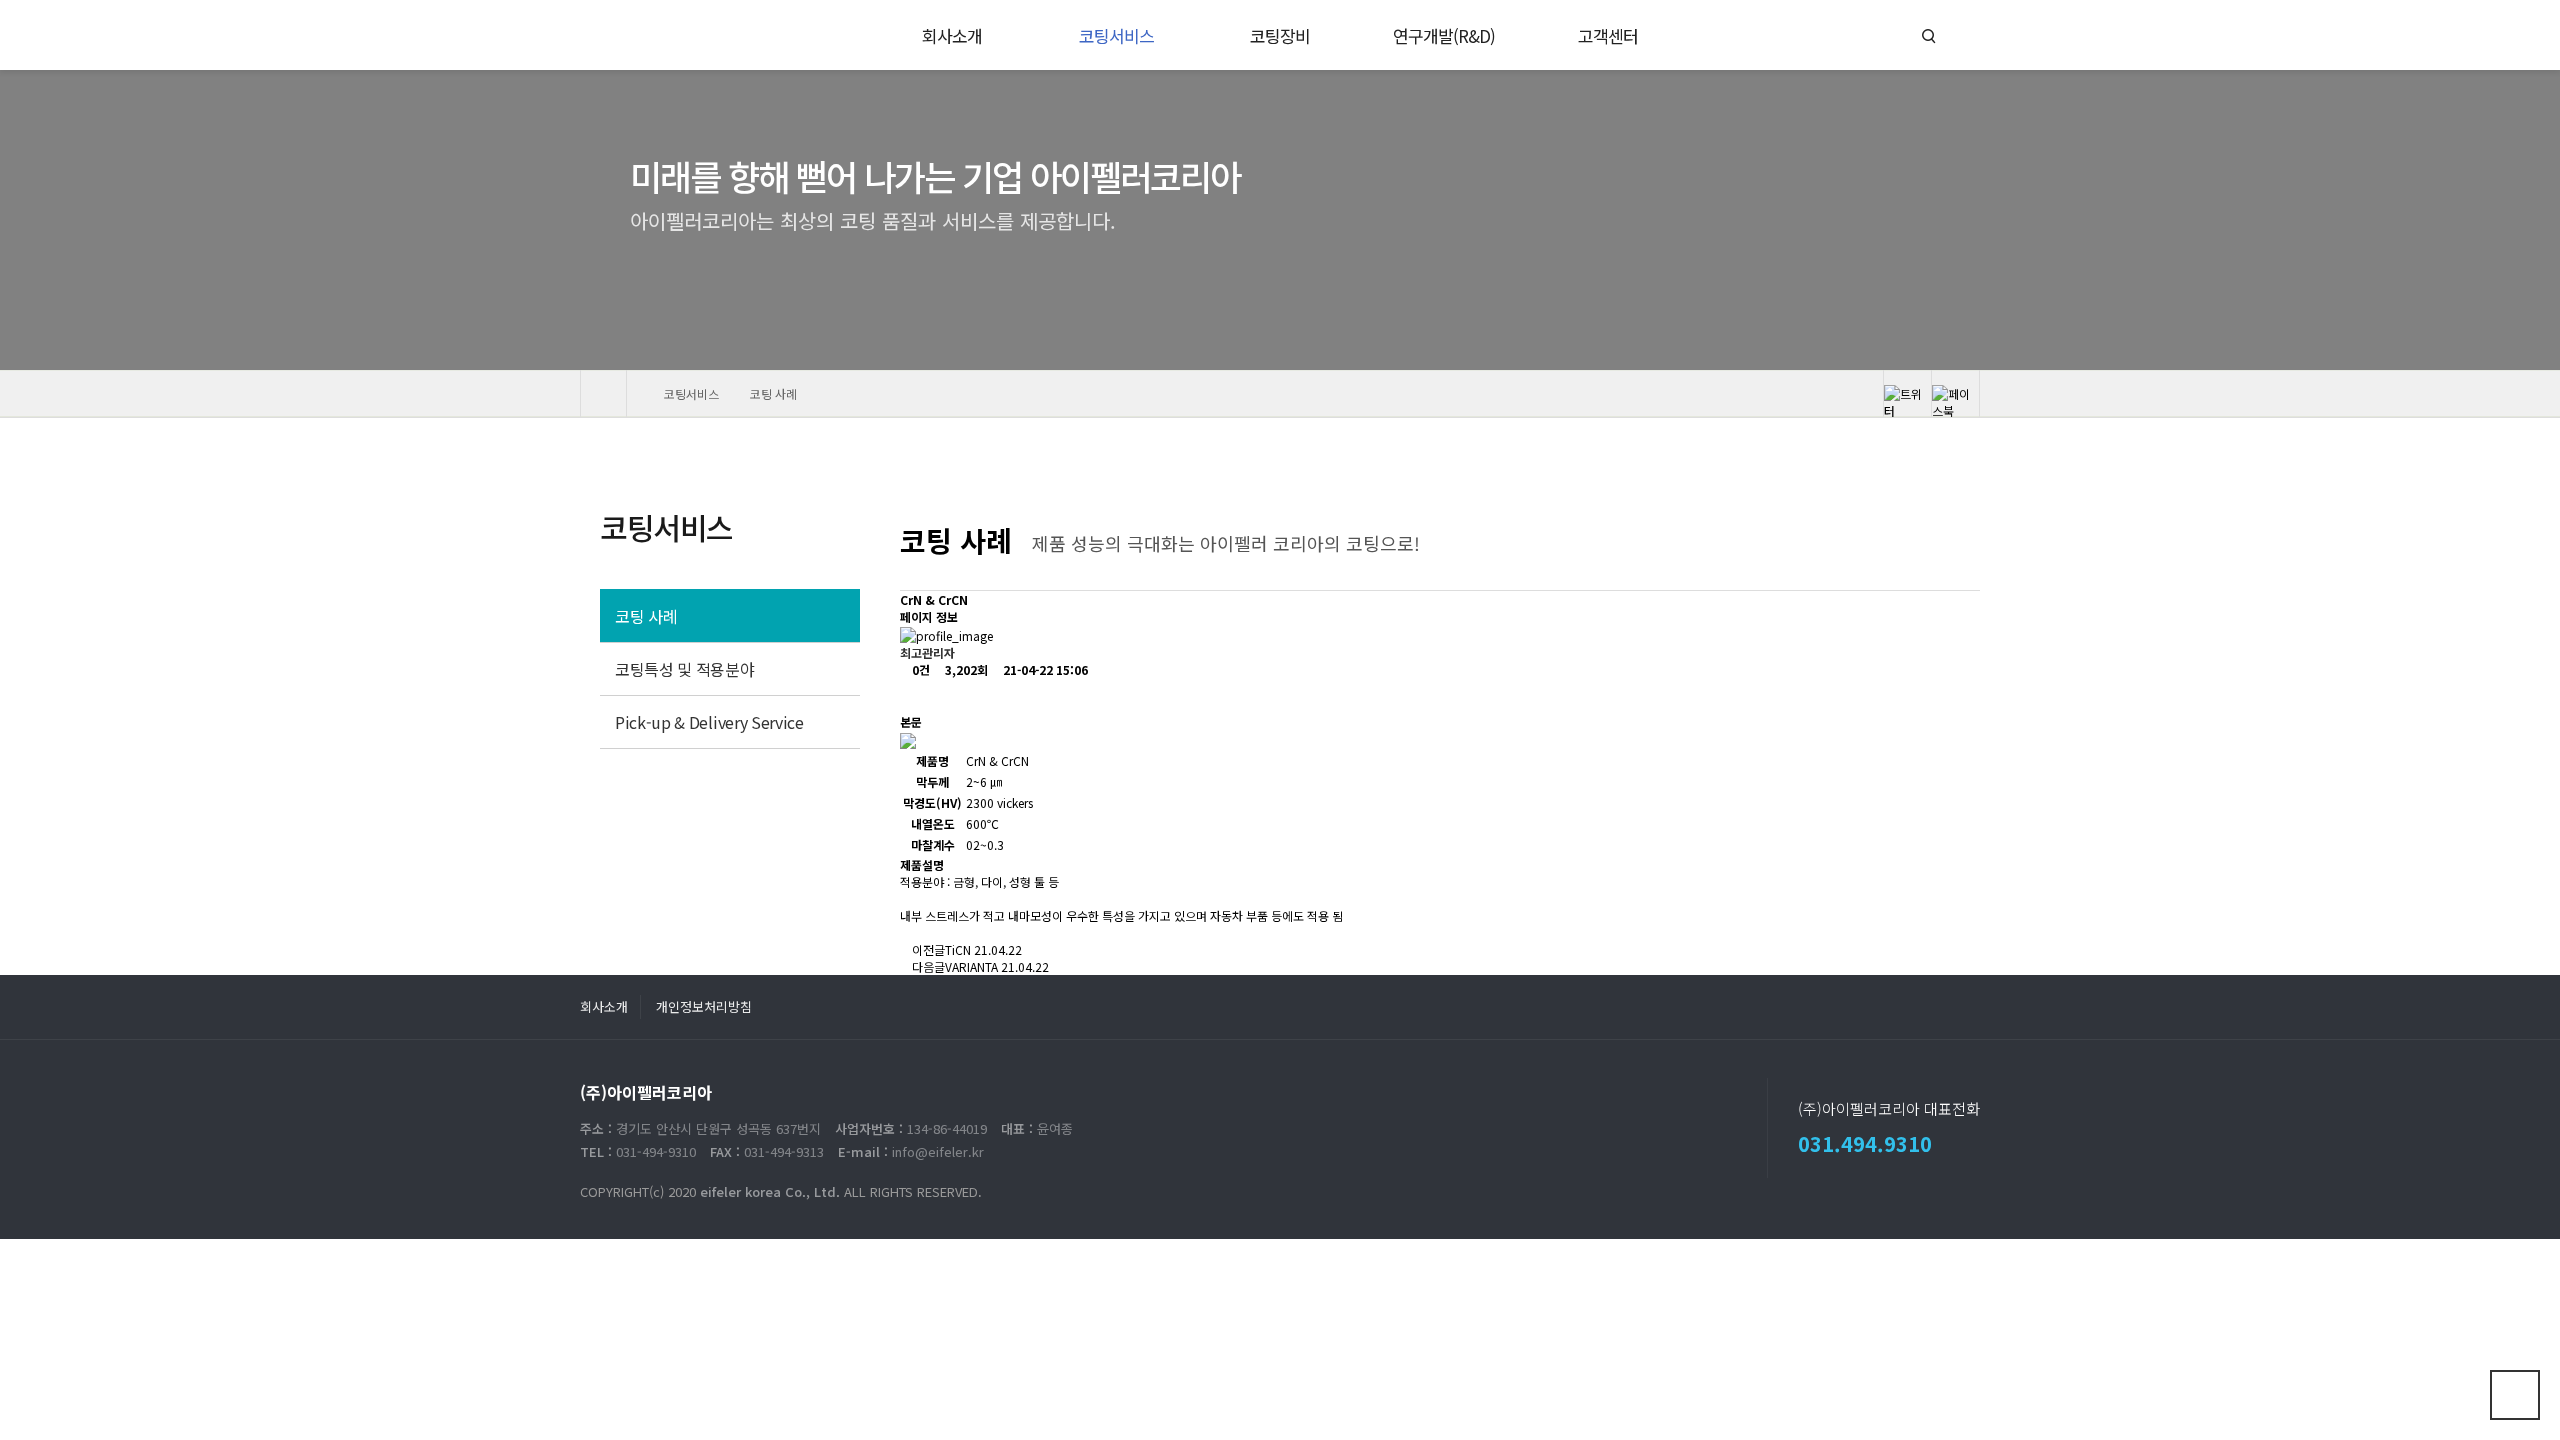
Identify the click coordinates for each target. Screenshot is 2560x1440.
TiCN (958, 949)
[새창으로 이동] (1908, 393)
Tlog (623, 35)
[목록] (916, 695)
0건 (919, 669)
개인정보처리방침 (704, 1006)
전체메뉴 (1959, 36)
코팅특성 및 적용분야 (684, 669)
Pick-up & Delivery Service (709, 722)
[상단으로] (2515, 1395)
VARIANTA (971, 966)
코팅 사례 (646, 616)
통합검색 (1928, 36)
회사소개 (604, 1006)
